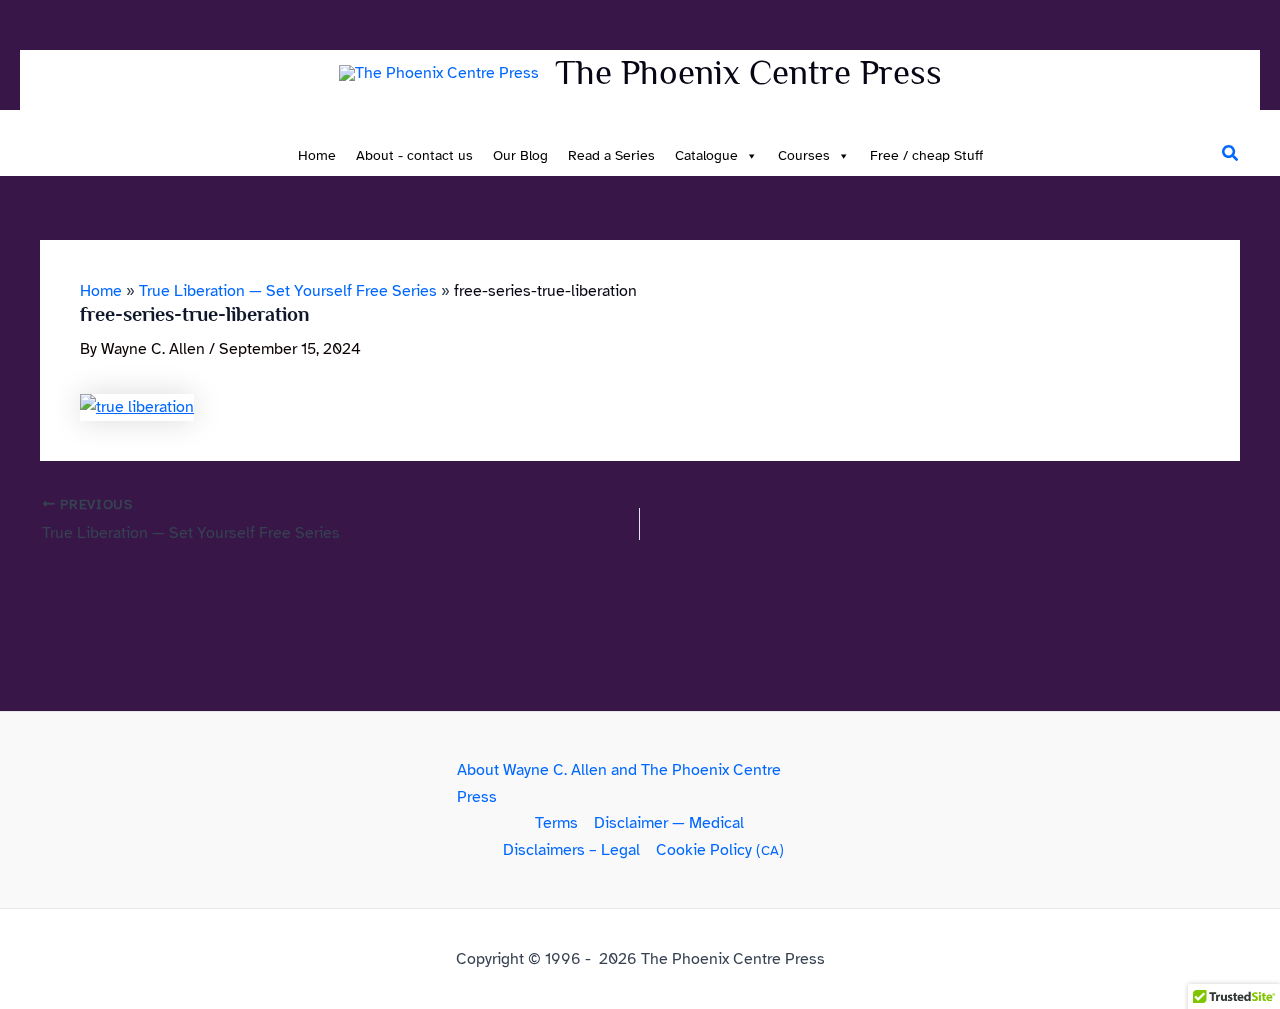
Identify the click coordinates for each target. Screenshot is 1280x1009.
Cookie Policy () (720, 850)
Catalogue (706, 155)
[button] (1231, 154)
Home (317, 155)
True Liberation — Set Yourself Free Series (288, 291)
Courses (804, 155)
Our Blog (520, 155)
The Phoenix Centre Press (748, 72)
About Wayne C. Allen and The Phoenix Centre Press (619, 783)
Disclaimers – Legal (571, 850)
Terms (556, 823)
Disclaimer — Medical (669, 823)
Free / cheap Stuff (926, 155)
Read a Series (611, 155)
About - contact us (414, 155)
